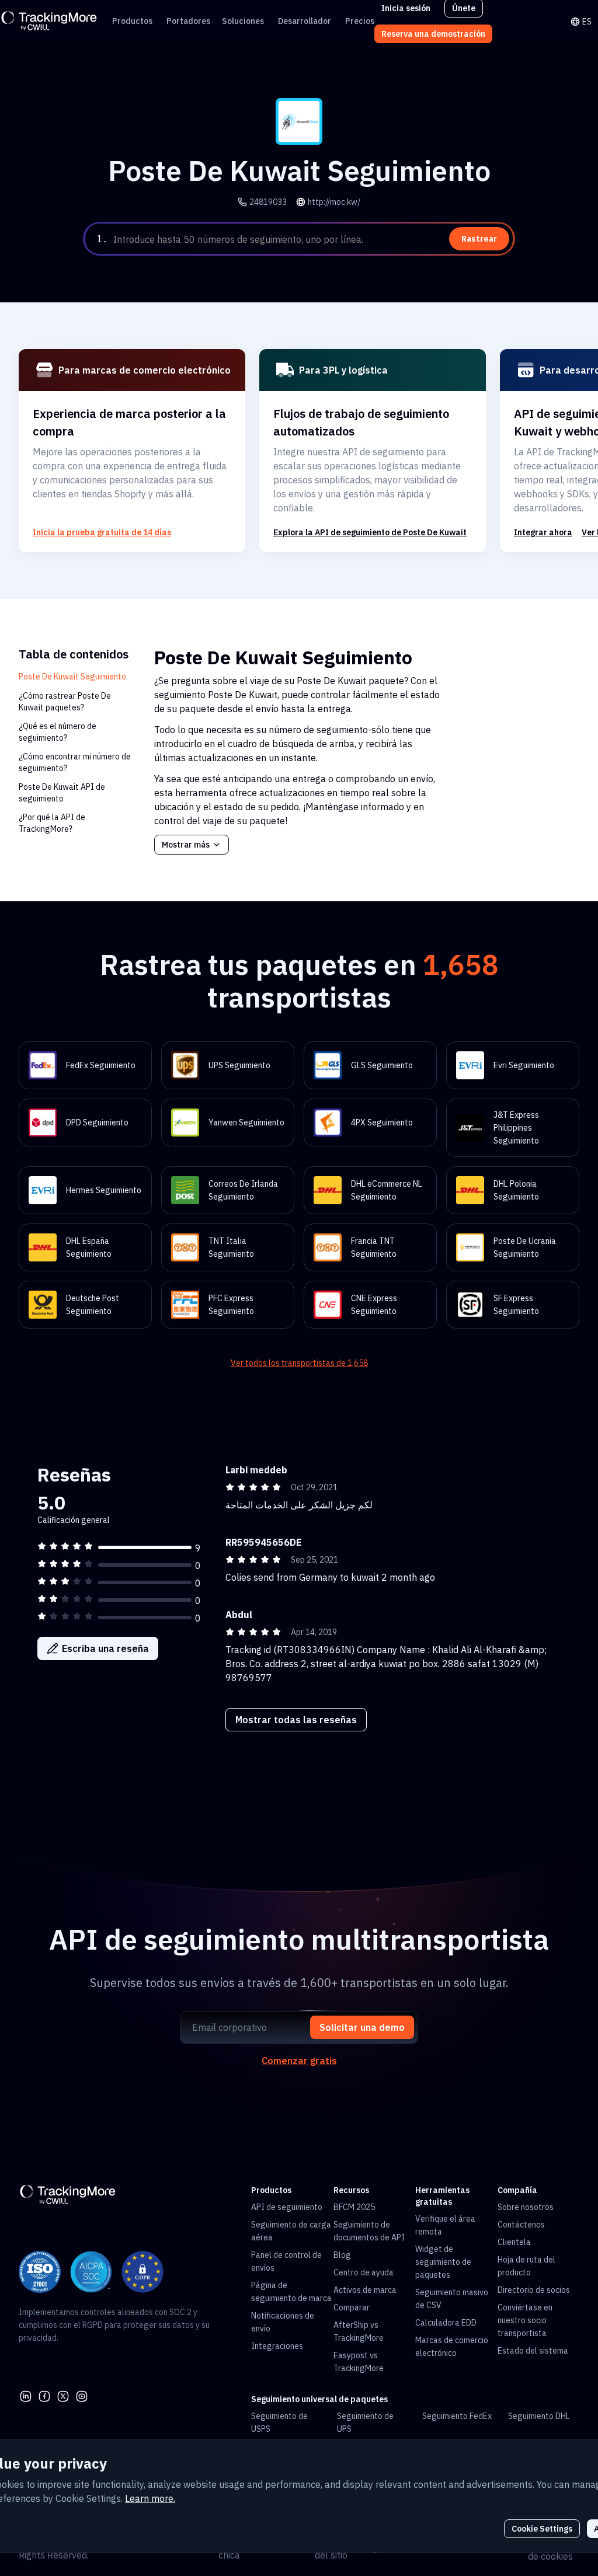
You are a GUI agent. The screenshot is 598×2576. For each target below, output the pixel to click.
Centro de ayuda (364, 2272)
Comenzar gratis (299, 2061)
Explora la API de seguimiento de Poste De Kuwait (370, 532)
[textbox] (312, 239)
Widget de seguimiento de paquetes (443, 2262)
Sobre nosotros (526, 2207)
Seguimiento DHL (539, 2416)
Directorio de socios (534, 2290)
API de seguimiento (287, 2207)
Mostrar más (186, 845)
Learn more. (150, 2498)
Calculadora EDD (446, 2323)
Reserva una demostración (433, 34)
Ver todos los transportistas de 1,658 (299, 1363)
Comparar (352, 2307)
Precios (360, 21)
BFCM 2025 (354, 2207)
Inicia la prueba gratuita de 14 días (102, 532)
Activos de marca (365, 2290)
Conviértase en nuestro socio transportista (525, 2320)
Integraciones (277, 2346)
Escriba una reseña (105, 1648)
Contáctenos (521, 2225)
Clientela (514, 2242)
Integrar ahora (543, 532)
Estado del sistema (533, 2351)
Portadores (188, 21)
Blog (342, 2255)
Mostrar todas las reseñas (296, 1720)
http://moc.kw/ (334, 202)
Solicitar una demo (362, 2027)
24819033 (268, 202)
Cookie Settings (542, 2529)
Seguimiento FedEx (457, 2416)
